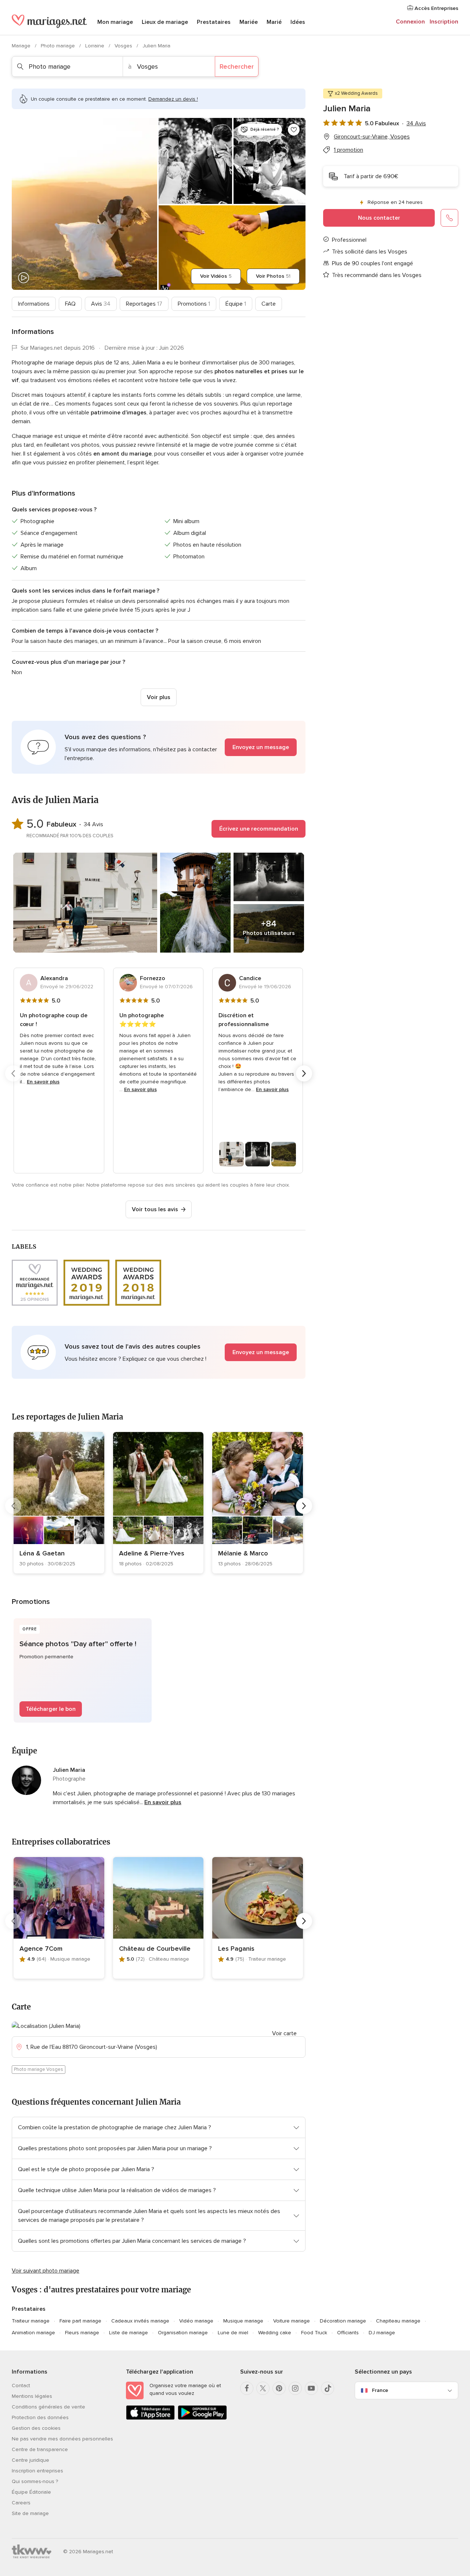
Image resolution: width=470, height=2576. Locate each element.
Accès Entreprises (436, 8)
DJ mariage (382, 2333)
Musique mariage (243, 2321)
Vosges (124, 46)
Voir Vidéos (216, 276)
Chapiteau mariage (398, 2321)
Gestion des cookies (36, 2428)
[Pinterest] (279, 2388)
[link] (59, 1503)
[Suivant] (304, 1073)
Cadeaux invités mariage (140, 2321)
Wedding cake (275, 2333)
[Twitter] (263, 2388)
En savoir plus (43, 1082)
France (380, 2390)
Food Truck (314, 2333)
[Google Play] (202, 2418)
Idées (298, 22)
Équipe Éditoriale (31, 2492)
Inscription (444, 22)
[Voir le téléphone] (449, 218)
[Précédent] (13, 1073)
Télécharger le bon (51, 1709)
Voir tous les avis (155, 1209)
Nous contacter (379, 218)
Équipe (236, 304)
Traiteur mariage (31, 2321)
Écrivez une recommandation (259, 829)
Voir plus (159, 697)
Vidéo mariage (196, 2321)
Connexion (410, 22)
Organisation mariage (183, 2333)
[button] (159, 747)
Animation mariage (33, 2333)
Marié (274, 22)
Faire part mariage (80, 2321)
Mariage (22, 46)
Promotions (194, 304)
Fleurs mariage (82, 2333)
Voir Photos (273, 276)
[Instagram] (295, 2388)
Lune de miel (233, 2333)
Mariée (249, 22)
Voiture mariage (292, 2321)
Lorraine (95, 46)
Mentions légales (32, 2396)
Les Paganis (236, 1949)
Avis (101, 304)
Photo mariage (59, 46)
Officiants (348, 2333)
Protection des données (40, 2417)
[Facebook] (247, 2388)
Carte (269, 304)
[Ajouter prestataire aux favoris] (294, 130)
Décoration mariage (343, 2321)
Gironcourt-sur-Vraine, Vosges (372, 137)
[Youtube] (311, 2388)
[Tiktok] (328, 2388)
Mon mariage (115, 22)
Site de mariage (30, 2513)
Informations (34, 304)
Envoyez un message (261, 747)
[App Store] (150, 2418)
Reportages (144, 304)
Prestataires (214, 22)
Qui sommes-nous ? (35, 2481)
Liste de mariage (129, 2333)
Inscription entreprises (37, 2471)
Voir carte (284, 2033)
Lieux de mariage (165, 22)
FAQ (70, 304)
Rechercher (237, 66)
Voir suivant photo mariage (46, 2271)
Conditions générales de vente (48, 2407)
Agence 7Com (41, 1949)
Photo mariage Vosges (39, 2069)
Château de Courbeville (155, 1949)
